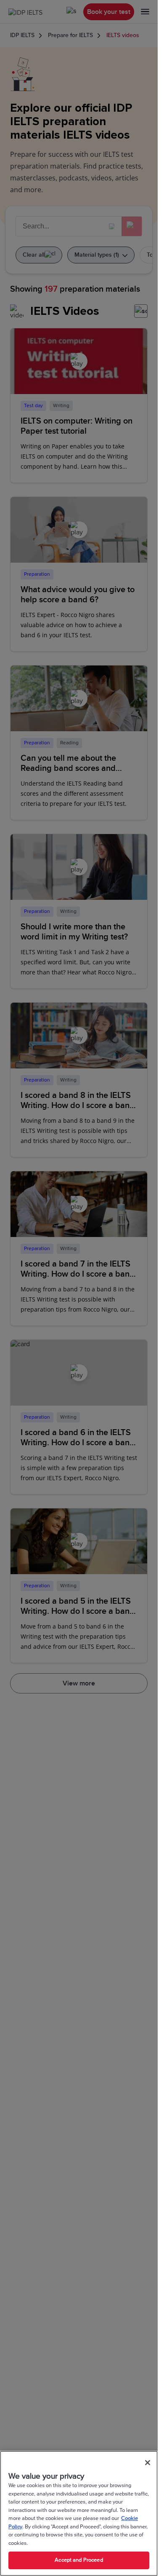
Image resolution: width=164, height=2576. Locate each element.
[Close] (148, 2463)
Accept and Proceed (79, 2560)
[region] (79, 2513)
